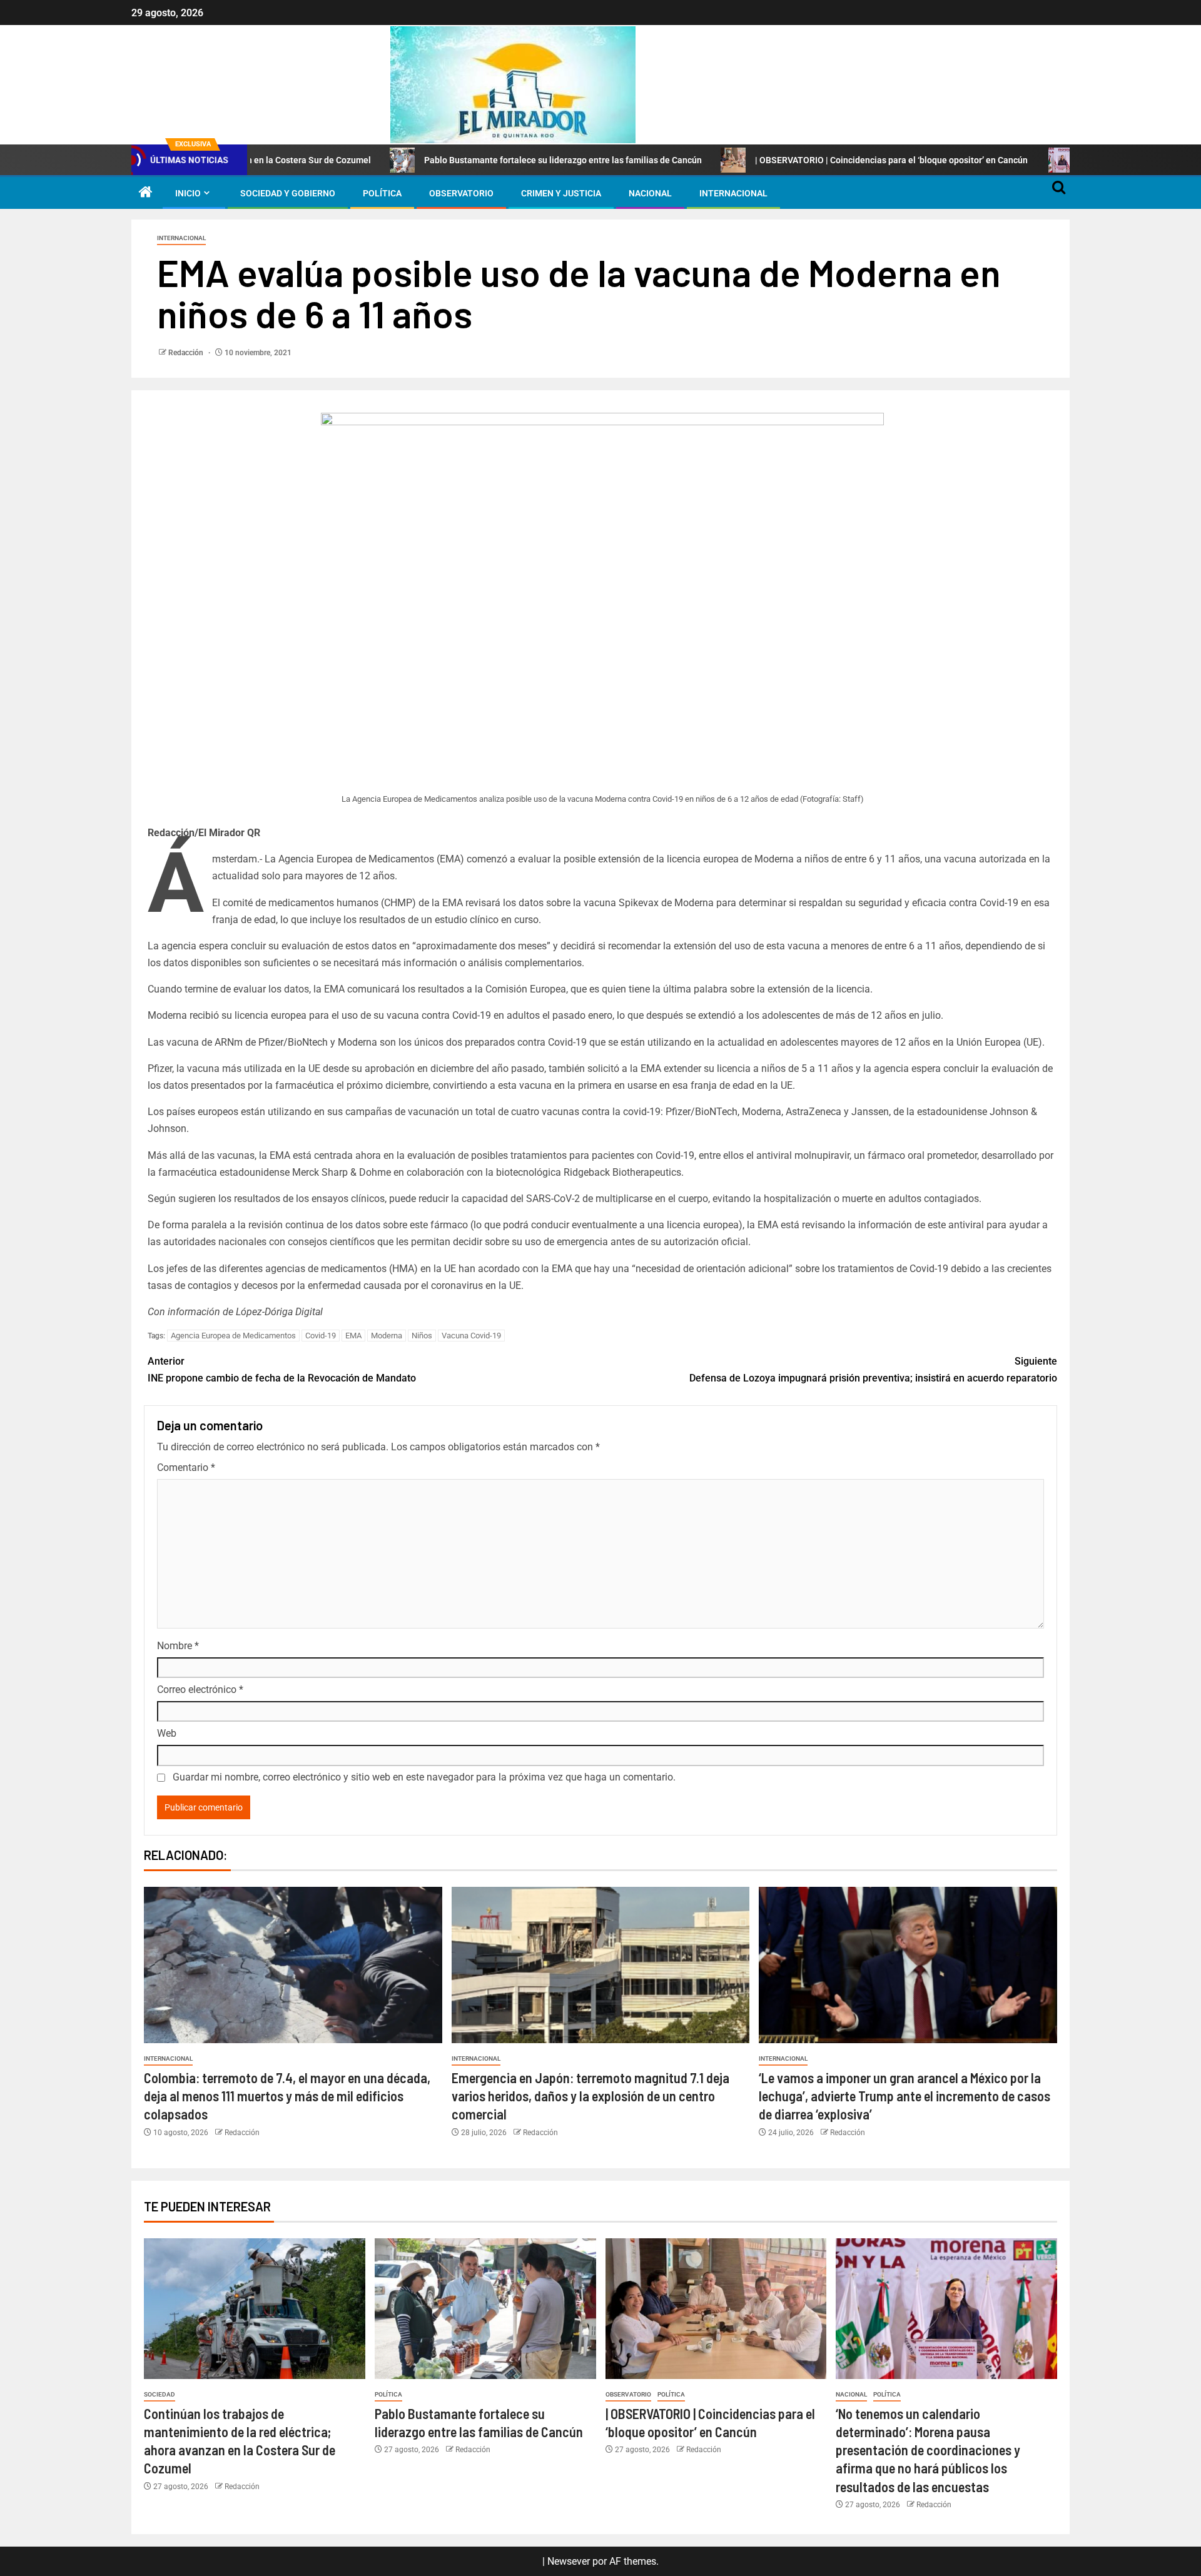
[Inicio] (146, 193)
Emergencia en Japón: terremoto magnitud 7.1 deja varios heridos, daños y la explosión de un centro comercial (590, 2096)
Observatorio (461, 193)
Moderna (387, 1336)
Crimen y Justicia (561, 193)
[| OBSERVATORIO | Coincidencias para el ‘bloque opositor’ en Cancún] (716, 2309)
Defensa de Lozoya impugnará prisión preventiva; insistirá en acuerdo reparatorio (873, 1370)
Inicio (188, 193)
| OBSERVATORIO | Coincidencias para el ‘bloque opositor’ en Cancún (792, 160)
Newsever (569, 2561)
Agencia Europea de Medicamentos (233, 1336)
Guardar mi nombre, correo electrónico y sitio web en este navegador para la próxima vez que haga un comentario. (424, 1777)
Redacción (187, 353)
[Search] (1059, 193)
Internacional (733, 193)
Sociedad (160, 2394)
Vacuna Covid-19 (471, 1336)
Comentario (186, 1467)
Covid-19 (321, 1336)
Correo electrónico (200, 1690)
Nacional (650, 193)
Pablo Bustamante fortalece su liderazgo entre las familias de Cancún (462, 160)
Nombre (178, 1646)
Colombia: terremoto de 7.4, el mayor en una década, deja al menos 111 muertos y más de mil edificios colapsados (287, 2096)
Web (167, 1733)
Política (382, 193)
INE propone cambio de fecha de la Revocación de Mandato (282, 1370)
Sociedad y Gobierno (288, 193)
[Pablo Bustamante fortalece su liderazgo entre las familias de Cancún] (485, 2309)
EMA (353, 1336)
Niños (422, 1336)
